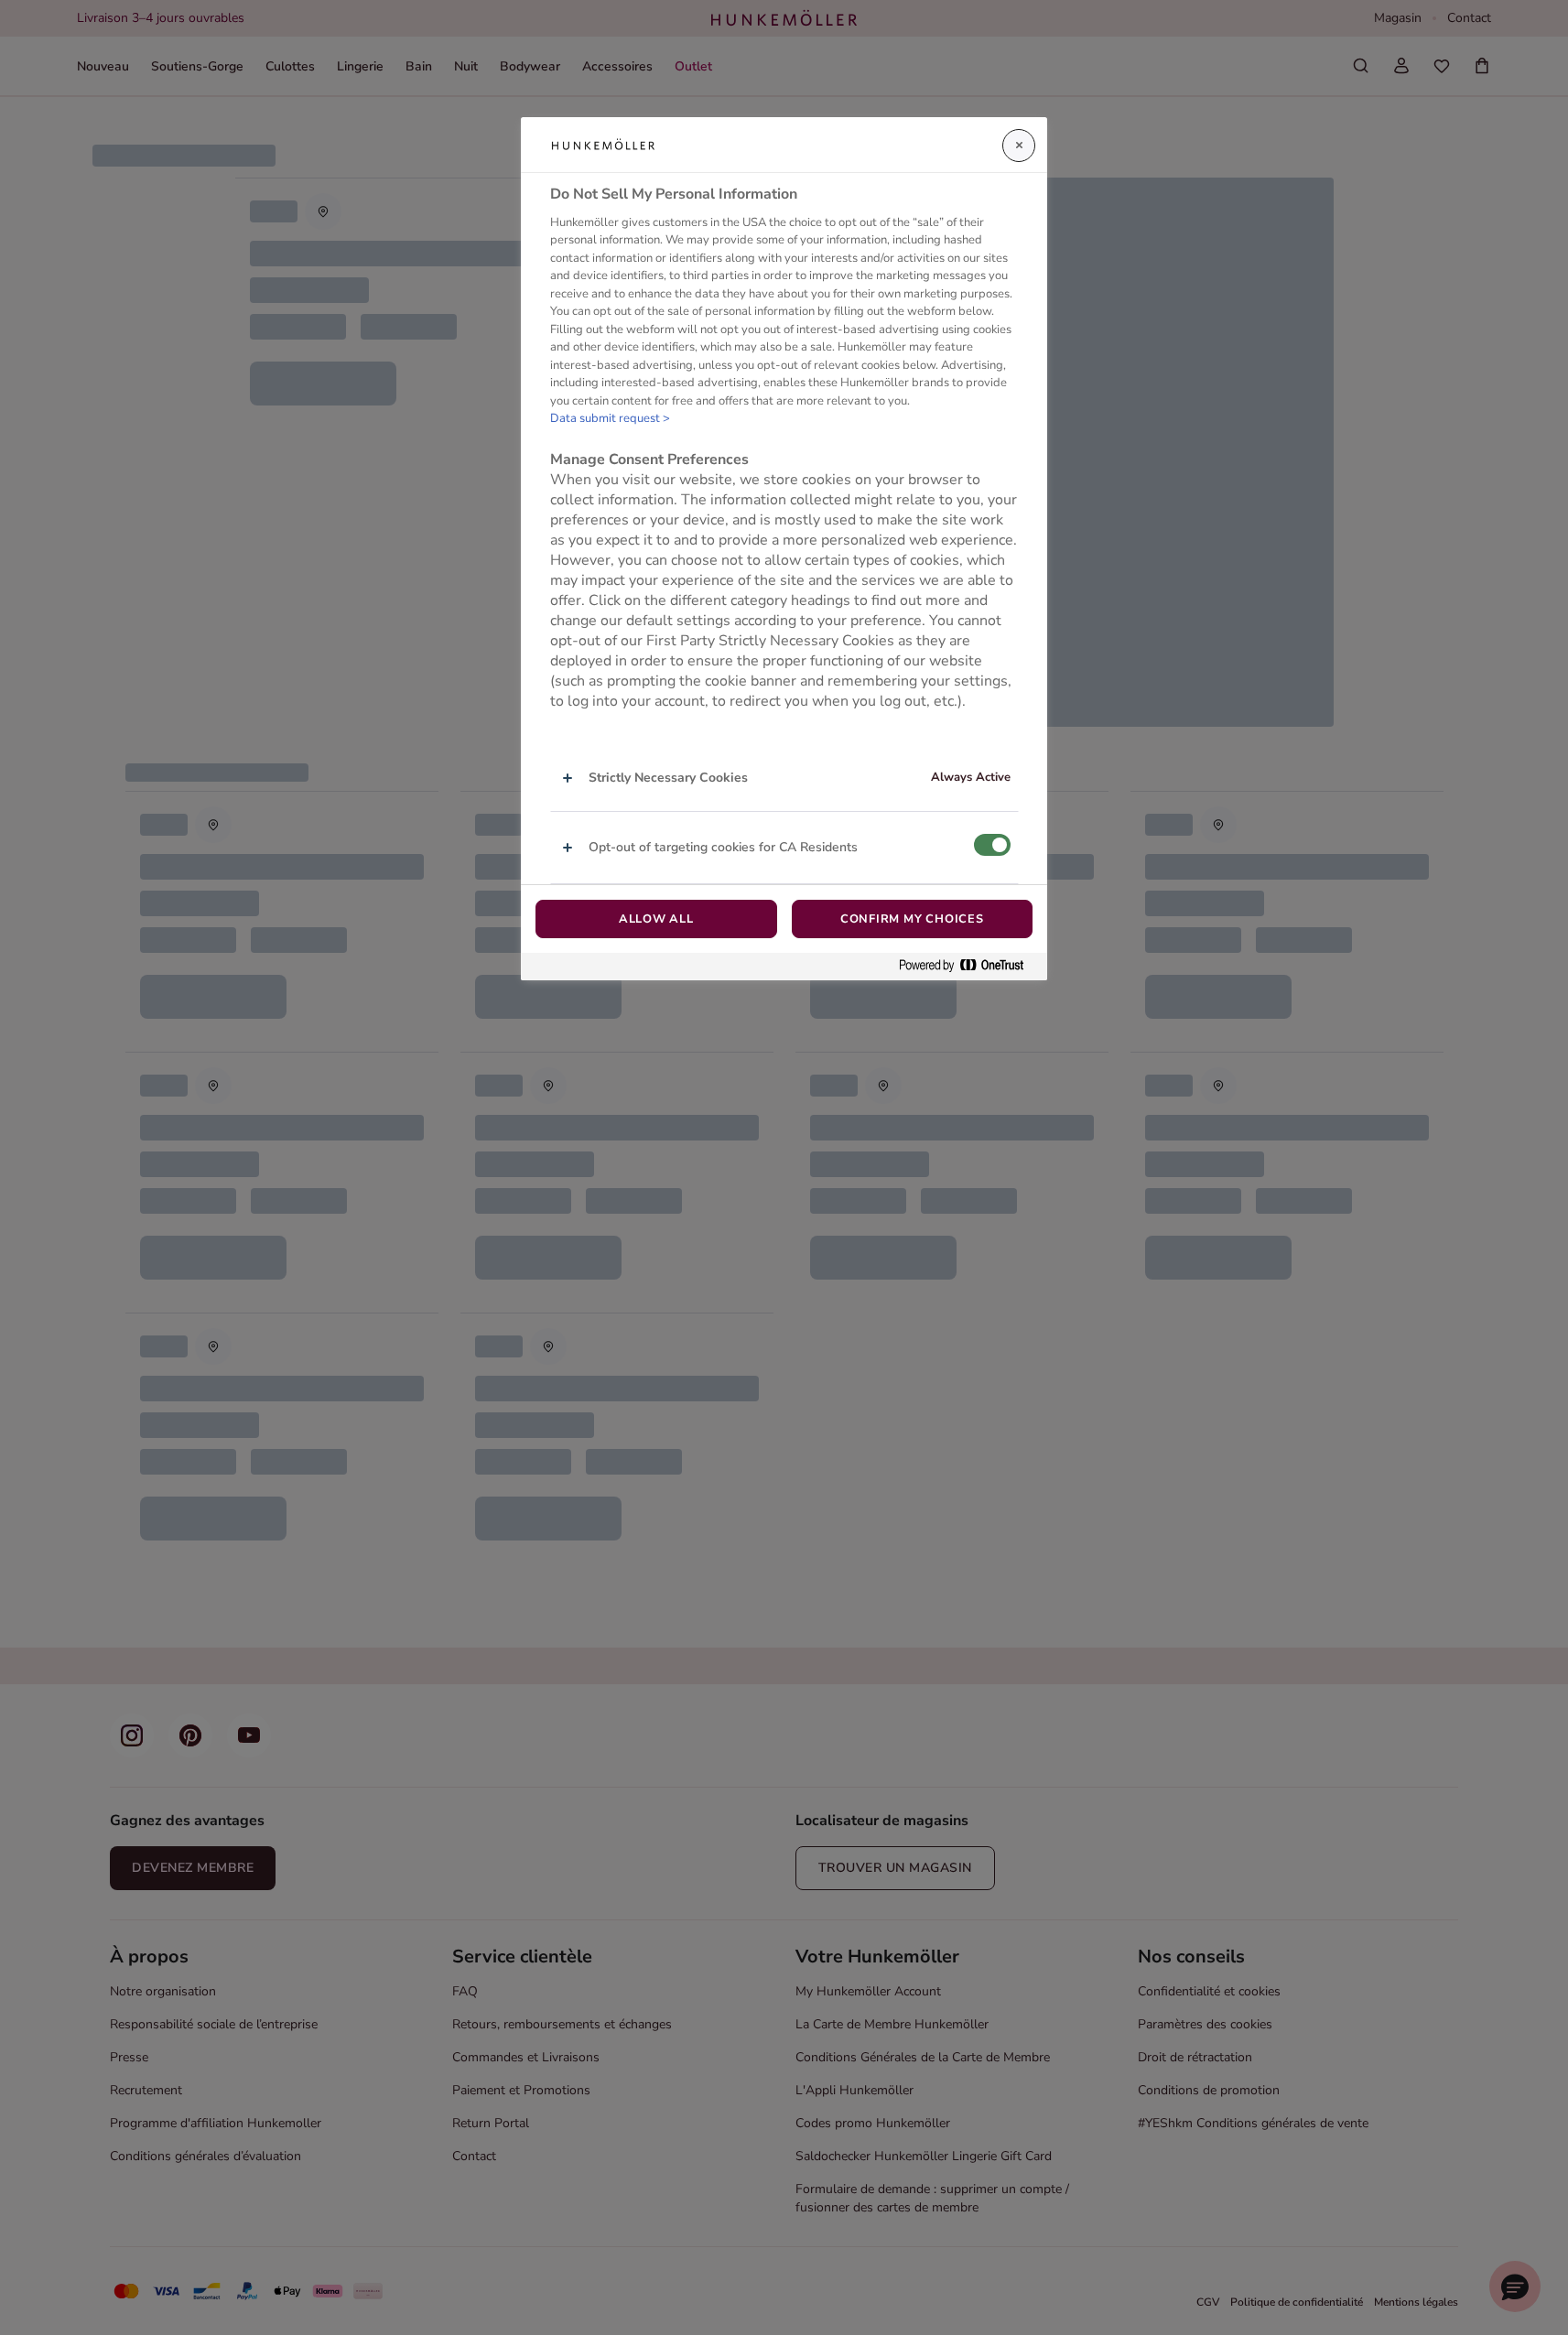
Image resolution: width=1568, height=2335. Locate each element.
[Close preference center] (1019, 146)
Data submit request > (610, 418)
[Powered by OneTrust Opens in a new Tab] (968, 966)
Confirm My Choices (912, 919)
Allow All (656, 919)
